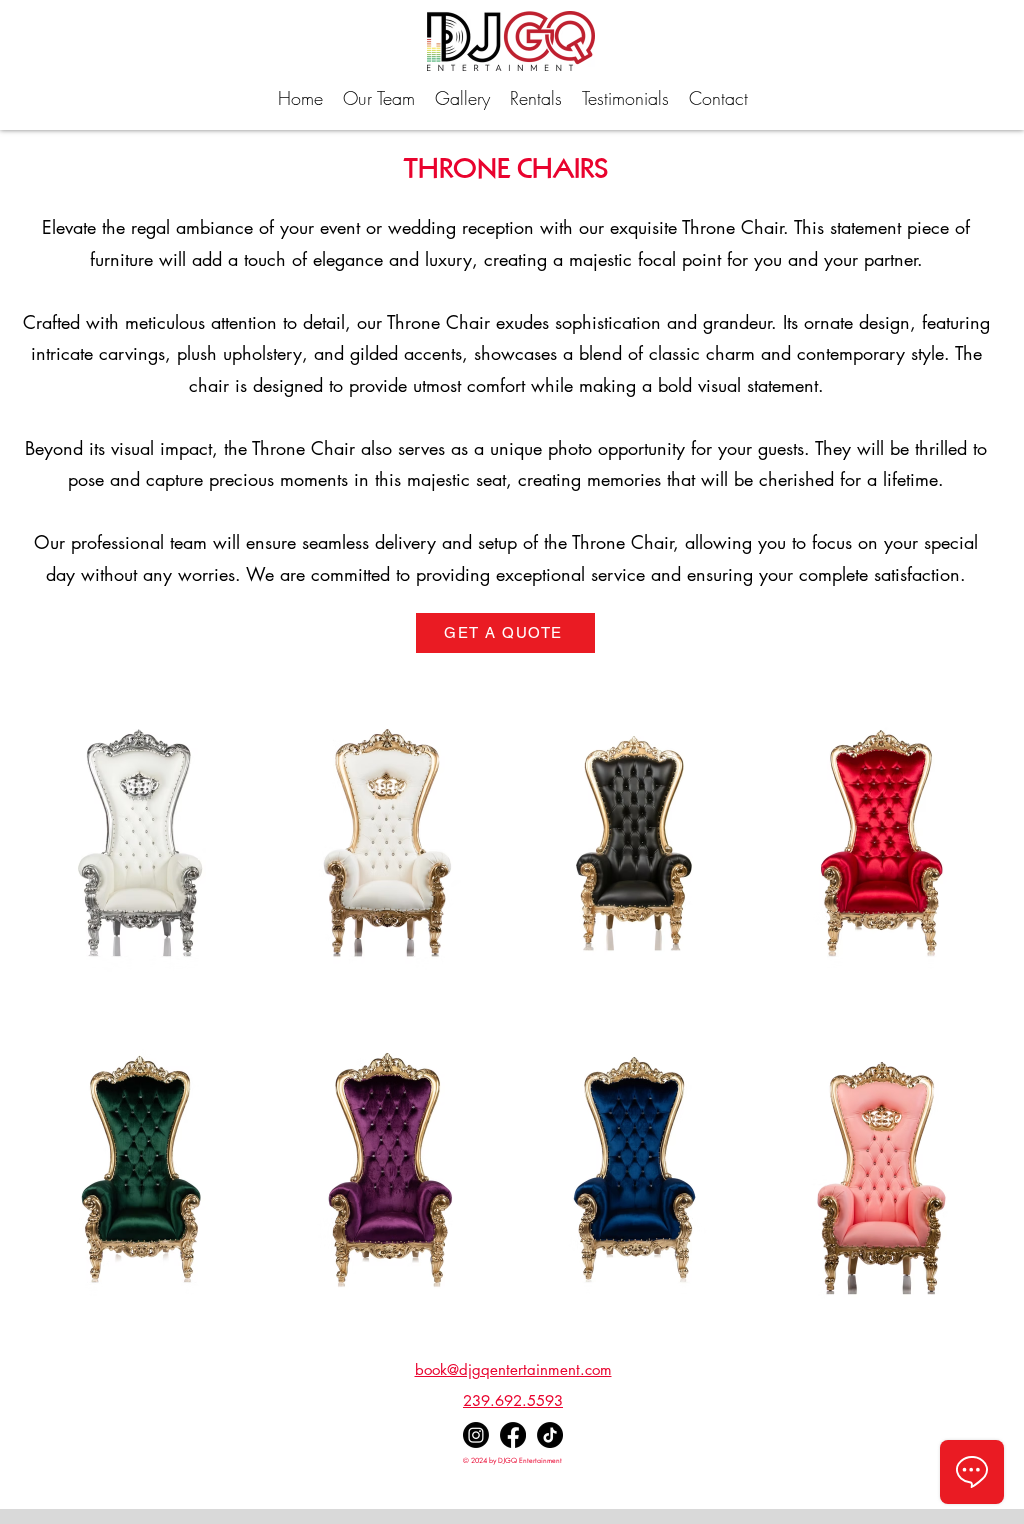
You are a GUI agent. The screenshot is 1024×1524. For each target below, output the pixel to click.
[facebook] (513, 1435)
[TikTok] (550, 1435)
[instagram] (476, 1435)
